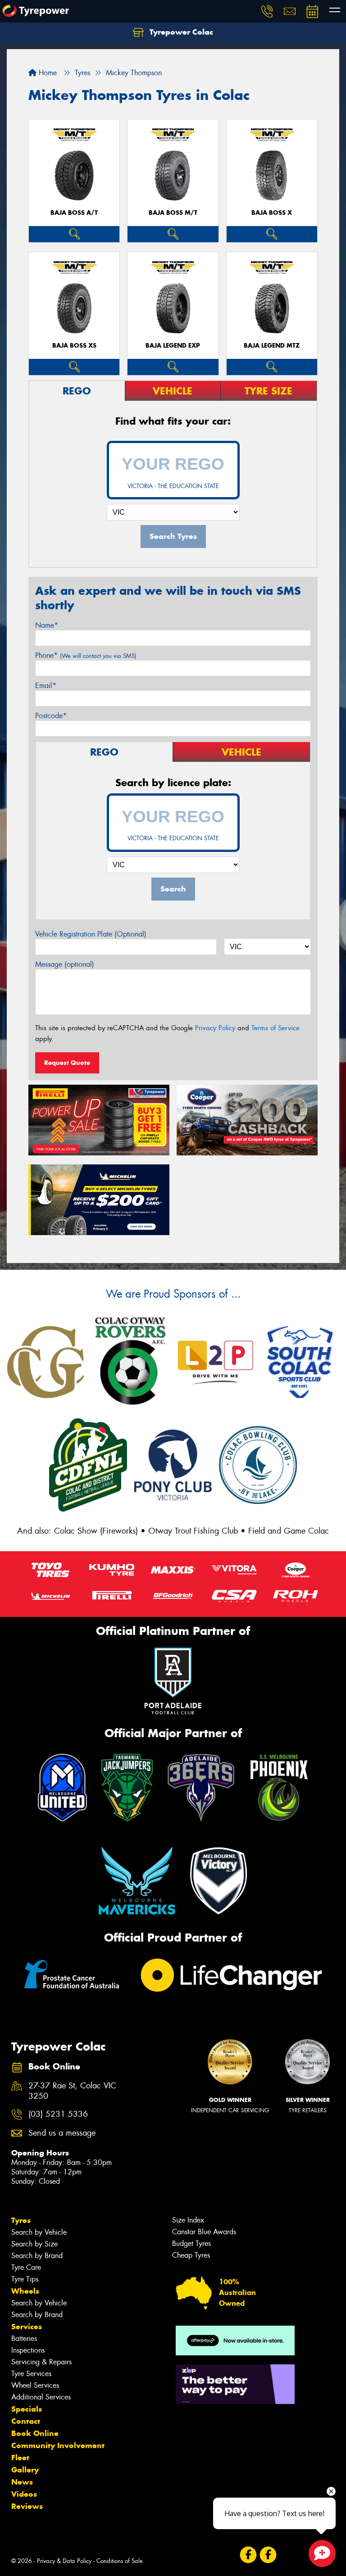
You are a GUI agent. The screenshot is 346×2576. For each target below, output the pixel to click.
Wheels (25, 2291)
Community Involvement (58, 2445)
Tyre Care (26, 2267)
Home (47, 73)
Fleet (20, 2458)
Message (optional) (65, 964)
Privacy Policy (215, 1028)
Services (27, 2327)
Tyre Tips (25, 2279)
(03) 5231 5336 (58, 2114)
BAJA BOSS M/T (173, 213)
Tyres (21, 2220)
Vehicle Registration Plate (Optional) (91, 934)
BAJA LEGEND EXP (173, 346)
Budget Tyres (191, 2243)
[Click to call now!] (267, 11)
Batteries (24, 2338)
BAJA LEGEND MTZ (272, 346)
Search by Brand (37, 2256)
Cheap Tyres (191, 2255)
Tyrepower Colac (180, 32)
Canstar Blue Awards (204, 2232)
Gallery (25, 2470)
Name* (47, 625)
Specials (27, 2409)
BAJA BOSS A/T (74, 213)
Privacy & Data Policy (64, 2561)
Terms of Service (275, 1028)
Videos (24, 2494)
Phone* (86, 655)
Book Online (35, 2433)
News (22, 2482)
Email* (46, 686)
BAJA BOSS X (272, 213)
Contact (26, 2421)
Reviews (27, 2506)
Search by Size (34, 2244)
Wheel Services (35, 2385)
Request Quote (67, 1063)
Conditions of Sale (120, 2561)
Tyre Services (31, 2374)
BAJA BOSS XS (74, 346)
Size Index (188, 2220)
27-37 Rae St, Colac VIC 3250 (72, 2091)
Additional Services (41, 2397)
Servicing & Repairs (41, 2362)
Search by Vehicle (39, 2232)
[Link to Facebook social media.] (248, 2555)
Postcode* (51, 716)
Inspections (28, 2350)
